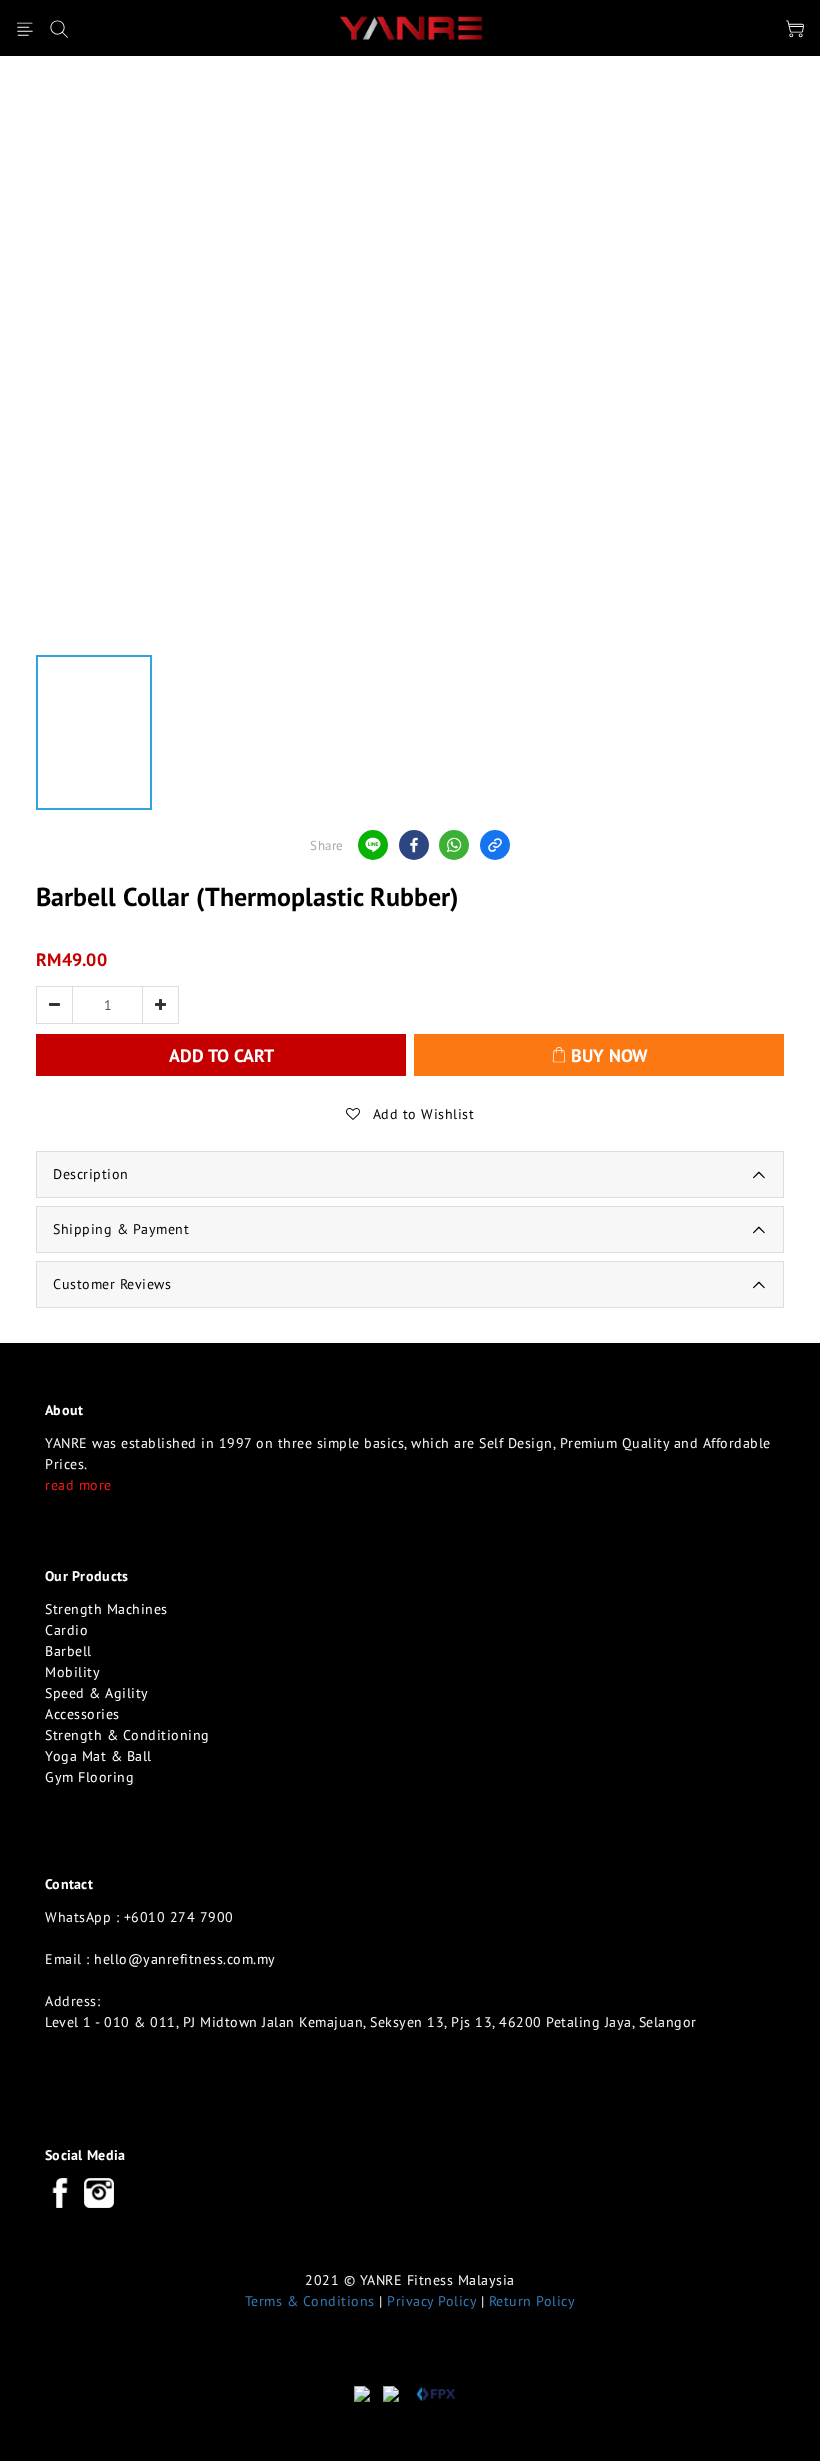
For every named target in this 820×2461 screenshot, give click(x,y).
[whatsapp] (454, 845)
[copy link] (495, 845)
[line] (373, 845)
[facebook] (414, 845)
